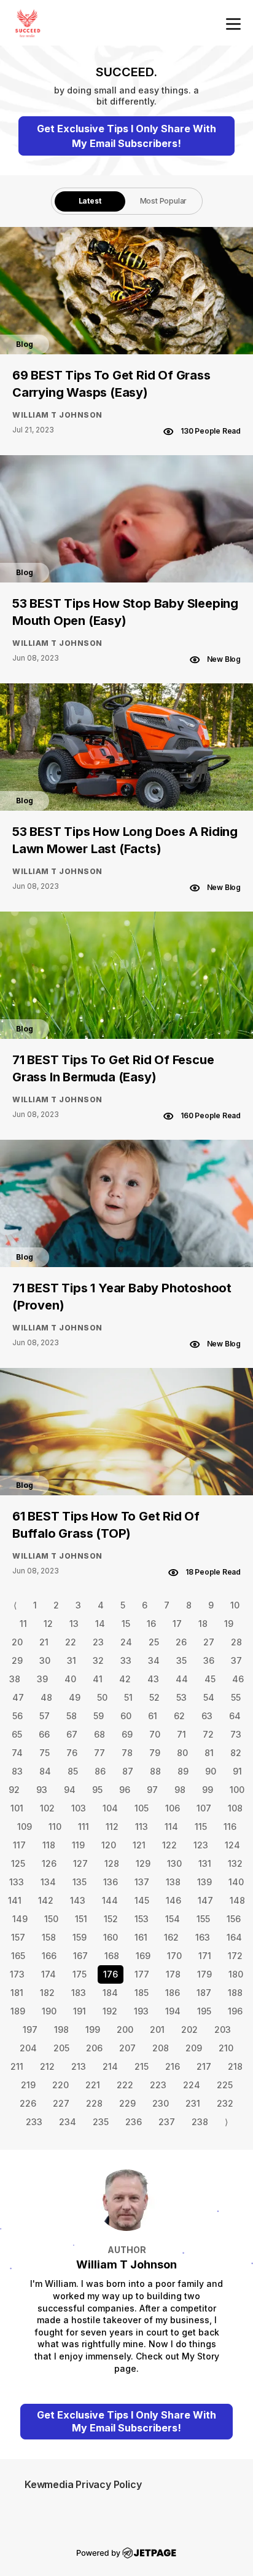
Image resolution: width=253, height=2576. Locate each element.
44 (182, 1679)
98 (180, 1790)
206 (94, 2048)
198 (61, 2029)
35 (181, 1660)
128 (112, 1863)
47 (18, 1697)
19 (229, 1624)
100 (237, 1790)
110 (55, 1827)
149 (20, 1919)
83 (17, 1771)
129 (143, 1863)
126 (49, 1863)
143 (78, 1900)
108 (235, 1808)
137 (142, 1882)
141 (15, 1900)
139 (204, 1882)
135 (80, 1882)
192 (110, 2011)
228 (94, 2103)
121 (139, 1845)
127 (80, 1863)
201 (157, 2029)
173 (17, 1974)
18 (203, 1624)
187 (204, 1993)
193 (141, 2011)
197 (30, 2029)
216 (173, 2066)
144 (110, 1900)
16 (151, 1624)
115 (201, 1827)
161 (141, 1937)
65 (17, 1734)
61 (153, 1716)
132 (235, 1863)
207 (127, 2048)
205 (61, 2048)
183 (79, 1993)
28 (236, 1642)
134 (48, 1882)
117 (19, 1845)
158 (49, 1937)
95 (97, 1790)
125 (18, 1863)
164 (234, 1937)
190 (49, 2011)
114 (171, 1827)
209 (194, 2048)
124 (232, 1845)
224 (192, 2085)
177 (142, 1974)
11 (23, 1624)
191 (80, 2011)
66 (44, 1734)
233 (34, 2122)
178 (173, 1974)
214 (110, 2066)
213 (79, 2066)
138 (173, 1882)
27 (209, 1642)
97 (152, 1790)
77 (99, 1753)
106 (173, 1808)
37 (236, 1660)
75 (45, 1753)
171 (205, 1956)
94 (70, 1790)
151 (81, 1919)
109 (25, 1827)
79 (155, 1753)
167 (80, 1956)
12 (48, 1624)
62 (179, 1716)
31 (72, 1660)
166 (49, 1956)
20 (17, 1642)
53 (181, 1697)
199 (93, 2029)
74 (17, 1753)
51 (128, 1697)
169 (143, 1956)
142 (46, 1900)
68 (99, 1734)
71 (181, 1734)
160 (111, 1937)
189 (18, 2011)
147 (205, 1900)
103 (79, 1808)
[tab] (90, 201)
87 (128, 1771)
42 (125, 1679)
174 (49, 1974)
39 (42, 1679)
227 (61, 2103)
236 (134, 2122)
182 (47, 1993)
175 (80, 1974)
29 (17, 1660)
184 (110, 1993)
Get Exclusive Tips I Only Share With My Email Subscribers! (126, 136)
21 (44, 1642)
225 (225, 2085)
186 (173, 1993)
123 (201, 1845)
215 (142, 2066)
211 (17, 2066)
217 (204, 2066)
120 (109, 1845)
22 (71, 1642)
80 (182, 1753)
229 (127, 2103)
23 (98, 1642)
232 (225, 2103)
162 (171, 1937)
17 (177, 1624)
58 (72, 1716)
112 (112, 1827)
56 (18, 1716)
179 (204, 1974)
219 (28, 2085)
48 (46, 1697)
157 (18, 1937)
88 (155, 1771)
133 (17, 1882)
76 (72, 1753)
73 (236, 1734)
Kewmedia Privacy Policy (83, 2484)
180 (236, 1974)
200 (125, 2029)
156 (234, 1919)
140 (236, 1882)
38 (15, 1679)
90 (211, 1771)
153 (142, 1919)
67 (72, 1734)
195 (204, 2011)
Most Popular (164, 201)
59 (99, 1716)
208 (161, 2048)
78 (127, 1753)
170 (174, 1956)
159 (80, 1937)
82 (236, 1753)
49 (75, 1697)
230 (161, 2103)
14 (100, 1624)
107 (204, 1808)
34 (154, 1660)
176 (111, 1974)
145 (142, 1900)
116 (230, 1827)
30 (45, 1660)
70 (155, 1734)
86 (100, 1771)
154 (173, 1919)
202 (189, 2029)
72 (208, 1734)
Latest (90, 201)
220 (60, 2085)
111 (84, 1827)
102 (47, 1808)
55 (236, 1697)
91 (237, 1771)
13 (74, 1624)
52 (154, 1697)
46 (238, 1679)
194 (173, 2011)
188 (235, 1993)
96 (125, 1790)
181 (17, 1993)
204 (28, 2048)
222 (125, 2085)
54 (209, 1697)
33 (126, 1660)
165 (18, 1956)
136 (111, 1882)
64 (235, 1716)
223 (158, 2085)
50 (102, 1697)
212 (47, 2066)
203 (223, 2029)
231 (193, 2103)
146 (173, 1900)
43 (153, 1679)
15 (126, 1624)
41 (98, 1679)
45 (210, 1679)
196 (235, 2011)
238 (200, 2122)
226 (28, 2103)
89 (183, 1771)
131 (205, 1863)
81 (209, 1753)
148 (237, 1900)
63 (207, 1716)
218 (235, 2066)
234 (68, 2122)
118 (49, 1845)
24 (126, 1642)
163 (203, 1937)
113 (142, 1827)
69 (127, 1734)
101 (17, 1808)
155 (203, 1919)
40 (70, 1679)
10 (235, 1605)
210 (226, 2048)
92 (14, 1790)
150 (51, 1919)
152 (111, 1919)
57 (45, 1716)
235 (101, 2122)
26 (181, 1642)
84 (45, 1771)
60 (126, 1716)
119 (78, 1845)
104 (110, 1808)
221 (93, 2085)
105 (142, 1808)
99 (208, 1790)
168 (112, 1956)
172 (235, 1956)
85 (73, 1771)
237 (167, 2122)
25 (154, 1642)
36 (209, 1660)
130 (174, 1863)
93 (42, 1790)
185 (142, 1993)
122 (169, 1845)
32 (98, 1660)
